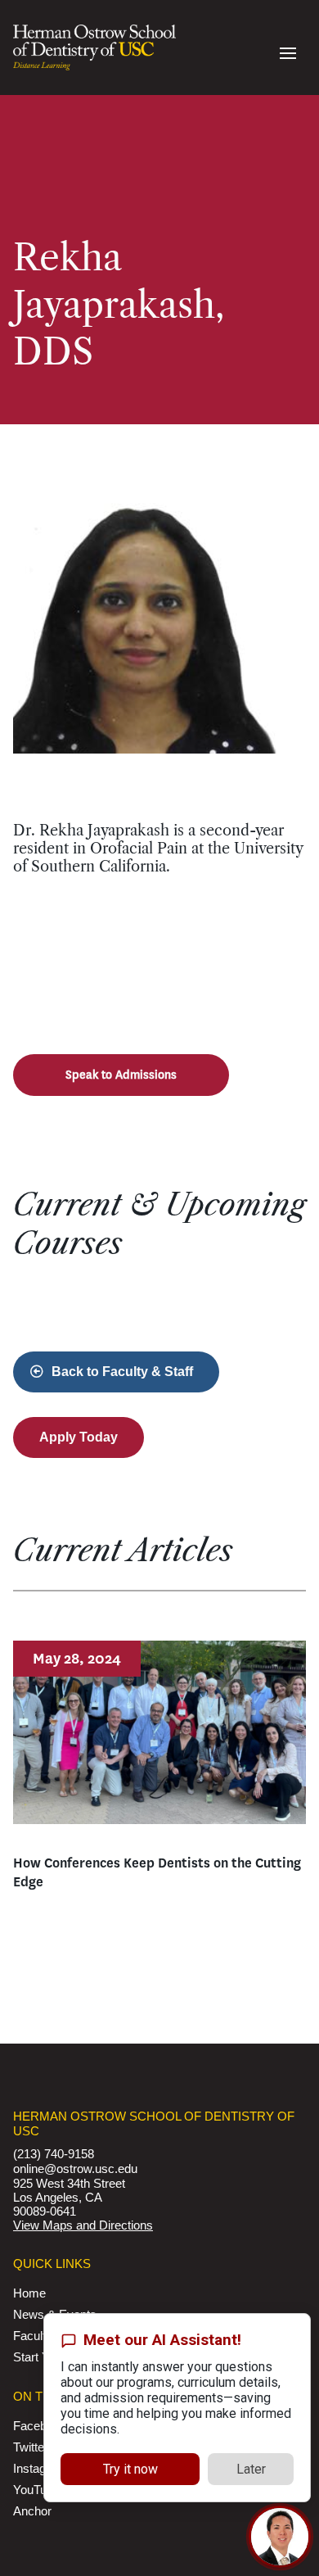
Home (29, 2293)
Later (251, 2469)
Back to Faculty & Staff (122, 1372)
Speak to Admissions (121, 1075)
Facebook (40, 2426)
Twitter (31, 2447)
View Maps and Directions (83, 2225)
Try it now (130, 2469)
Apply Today (79, 1437)
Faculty (33, 2336)
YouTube (36, 2490)
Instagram (40, 2468)
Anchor (32, 2511)
